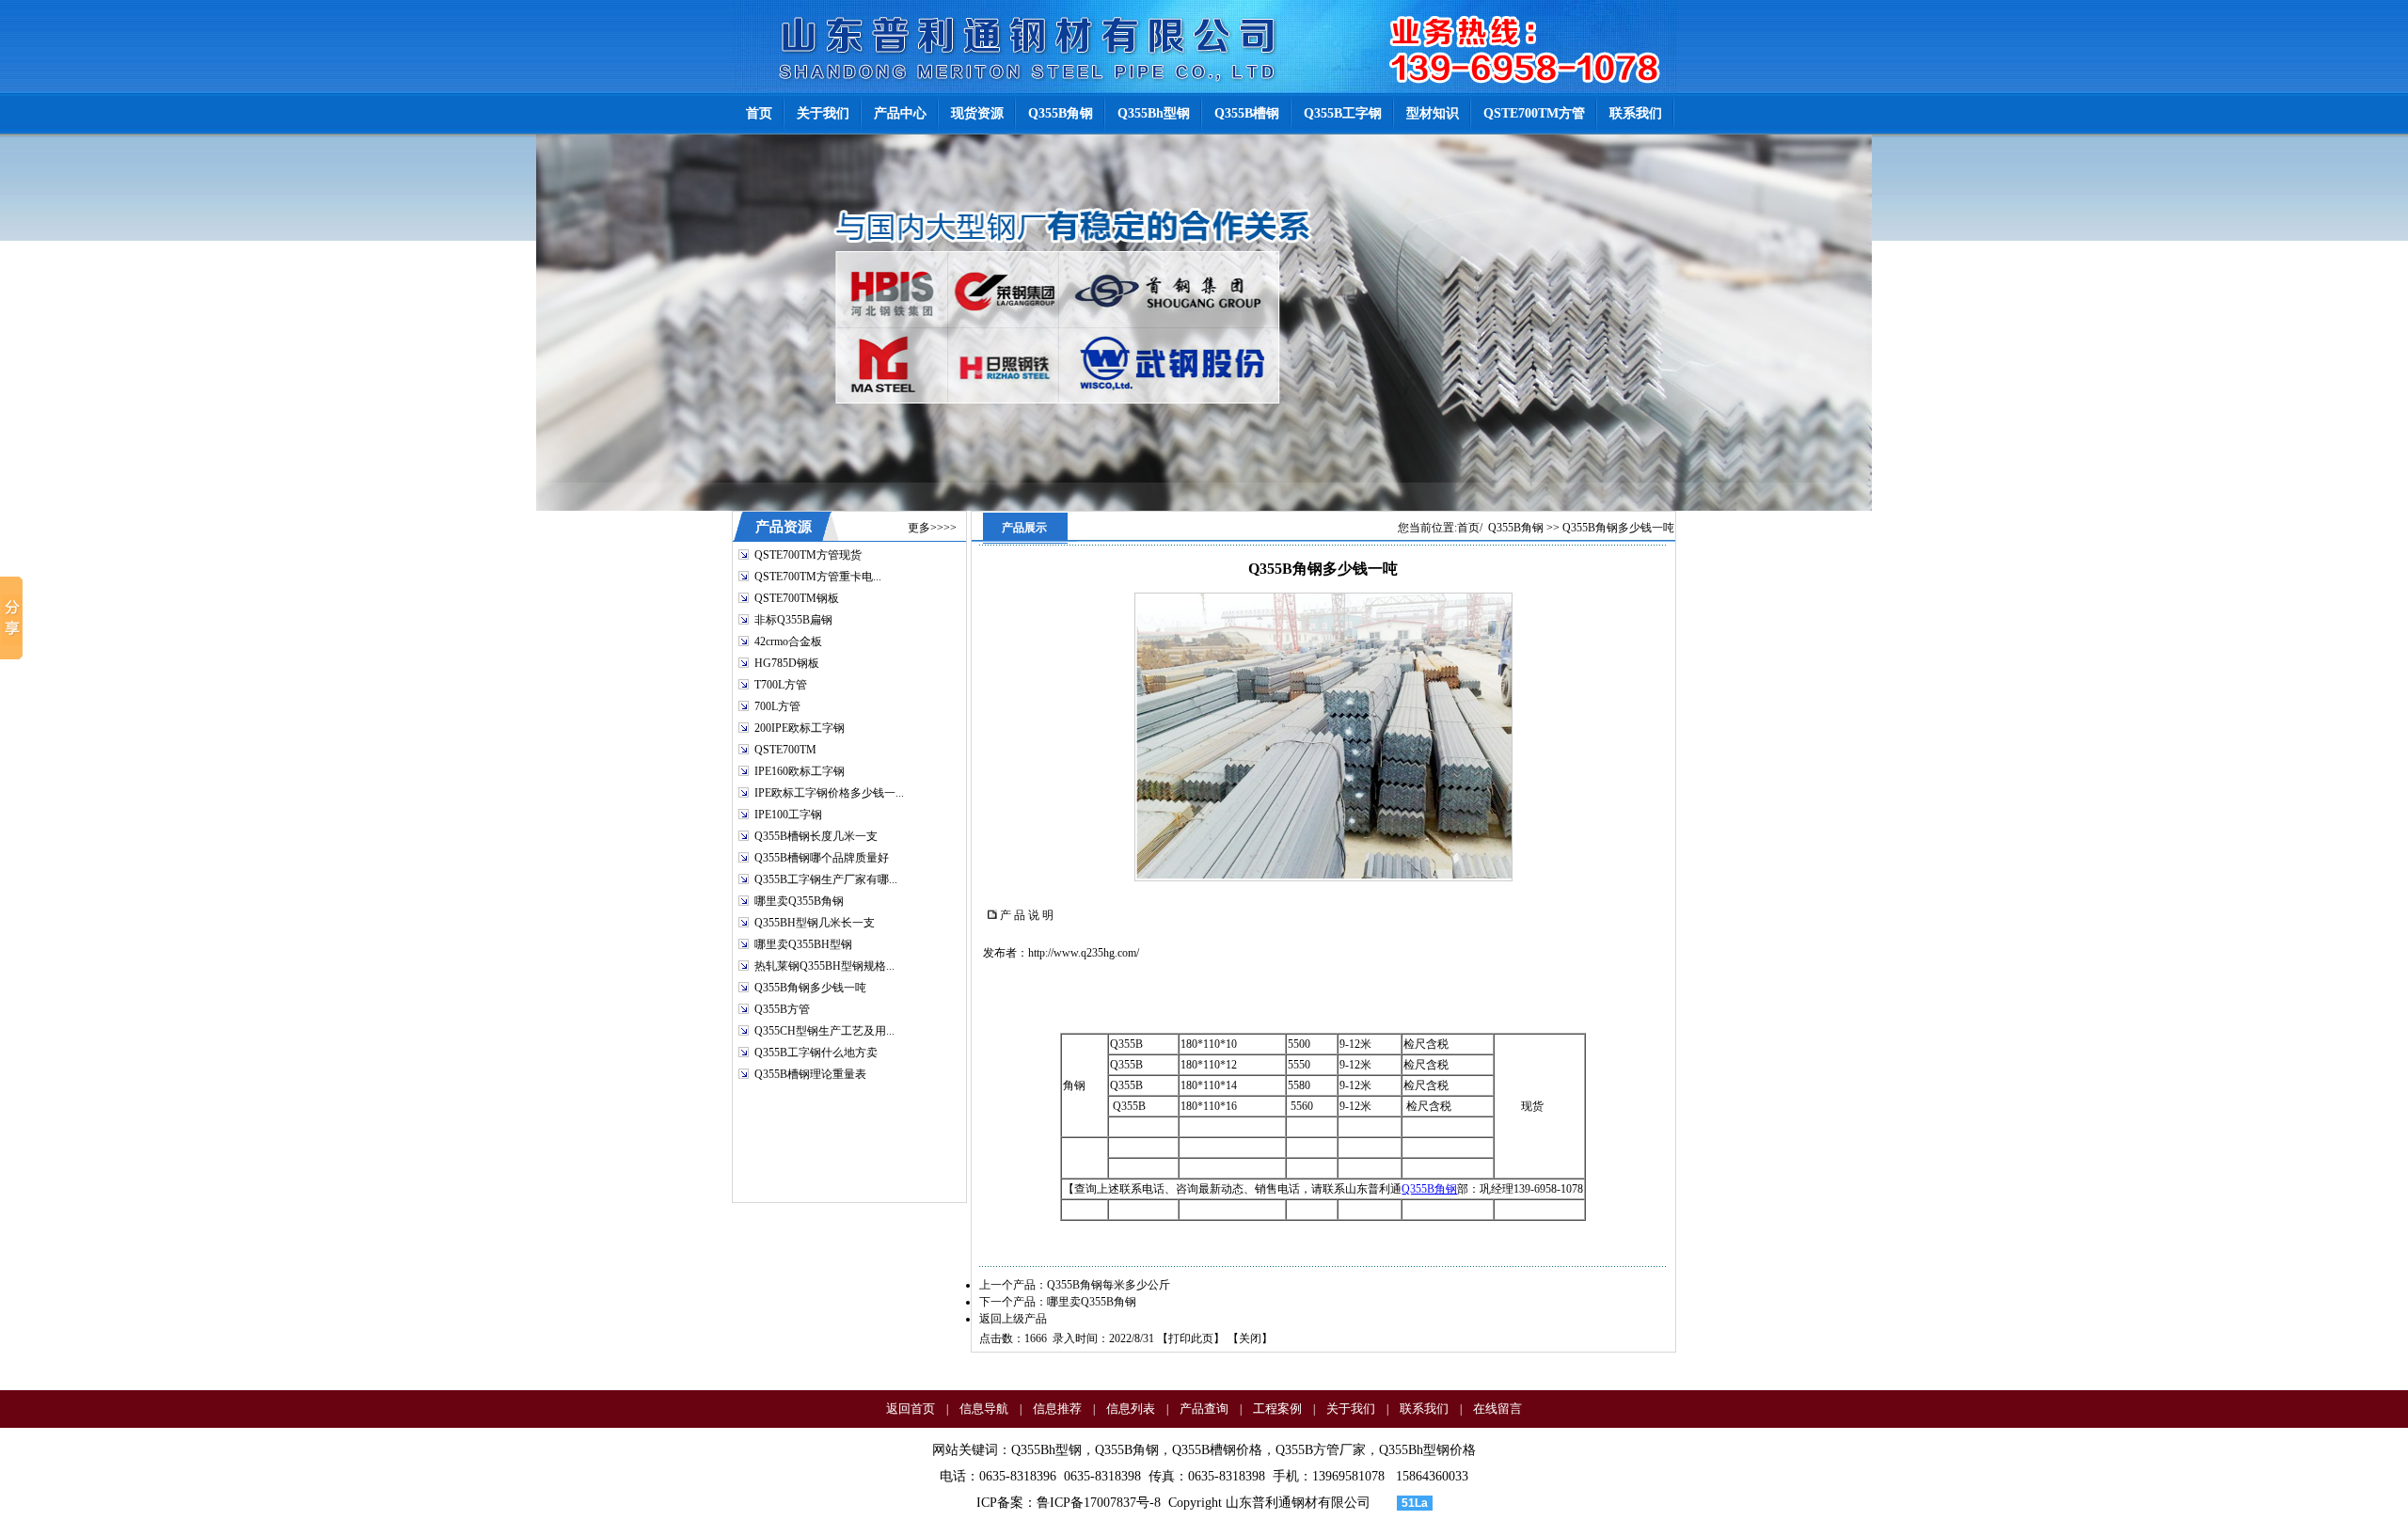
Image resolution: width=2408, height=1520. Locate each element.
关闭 (1250, 1338)
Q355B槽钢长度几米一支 (816, 836)
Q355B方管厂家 (1321, 1450)
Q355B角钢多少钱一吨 (810, 988)
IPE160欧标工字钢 (800, 771)
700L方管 (777, 706)
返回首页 (911, 1409)
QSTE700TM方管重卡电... (818, 577)
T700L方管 (781, 685)
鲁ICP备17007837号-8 (1099, 1503)
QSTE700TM (785, 750)
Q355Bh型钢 (1046, 1450)
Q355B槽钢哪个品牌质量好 (822, 858)
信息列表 (1131, 1409)
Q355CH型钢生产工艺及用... (824, 1031)
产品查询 (1204, 1409)
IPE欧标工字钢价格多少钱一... (829, 793)
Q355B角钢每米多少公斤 (1109, 1285)
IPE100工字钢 (788, 815)
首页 (1468, 528)
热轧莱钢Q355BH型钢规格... (824, 966)
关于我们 (1351, 1409)
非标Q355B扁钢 (793, 620)
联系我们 (1424, 1409)
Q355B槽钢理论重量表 (810, 1074)
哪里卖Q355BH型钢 (803, 944)
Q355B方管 (782, 1009)
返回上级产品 (1013, 1319)
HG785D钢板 (787, 663)
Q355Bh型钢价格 (1427, 1450)
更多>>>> (932, 528)
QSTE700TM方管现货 (808, 555)
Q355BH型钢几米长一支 (815, 923)
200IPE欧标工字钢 (800, 728)
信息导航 (984, 1409)
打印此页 (1191, 1338)
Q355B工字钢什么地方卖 (816, 1053)
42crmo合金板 (788, 641)
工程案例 (1277, 1409)
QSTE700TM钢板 (797, 598)
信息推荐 (1057, 1409)
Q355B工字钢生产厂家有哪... (826, 879)
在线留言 (1497, 1409)
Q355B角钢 (1516, 528)
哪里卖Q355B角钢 (799, 901)
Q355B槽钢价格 (1217, 1450)
